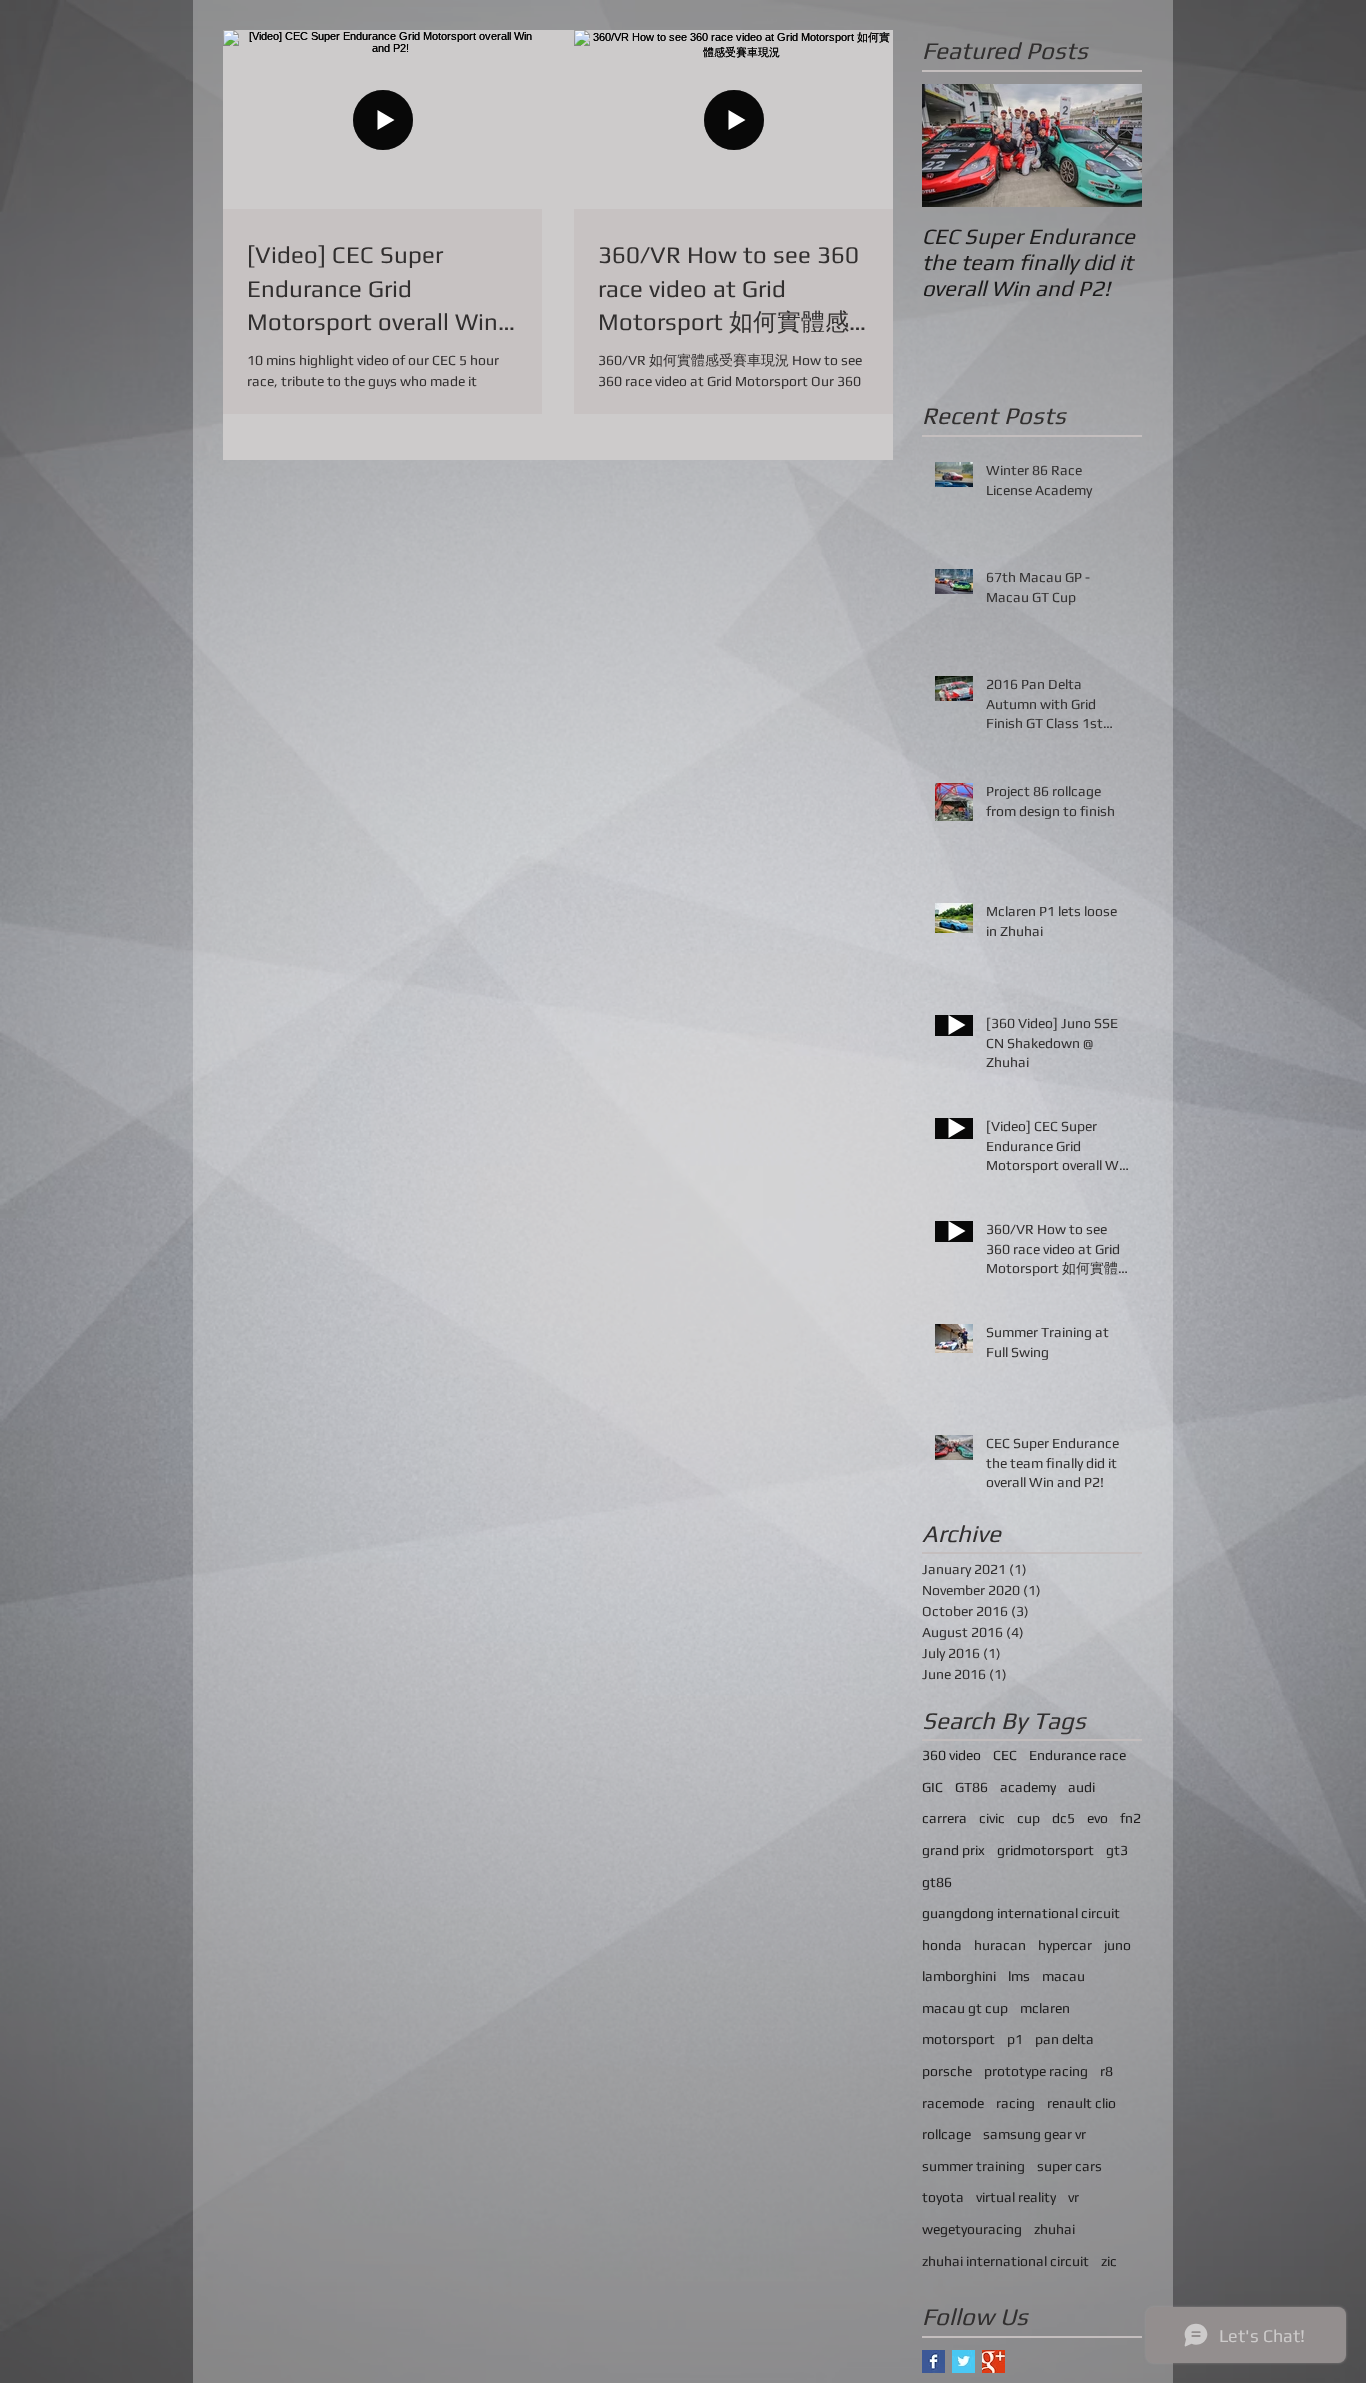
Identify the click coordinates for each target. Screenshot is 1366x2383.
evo (1097, 1818)
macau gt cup (965, 2008)
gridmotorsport (1045, 1850)
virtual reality (1016, 2197)
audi (1081, 1787)
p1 (1015, 2039)
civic (992, 1818)
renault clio (1081, 2103)
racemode (953, 2103)
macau (1063, 1976)
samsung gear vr (1034, 2134)
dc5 (1063, 1818)
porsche (947, 2071)
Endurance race (1077, 1755)
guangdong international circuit (1021, 1913)
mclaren (1045, 2008)
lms (1019, 1976)
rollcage (946, 2134)
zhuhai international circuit (1005, 2261)
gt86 (937, 1882)
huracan (1000, 1945)
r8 (1106, 2071)
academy (1028, 1787)
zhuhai (1054, 2229)
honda (942, 1945)
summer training (973, 2166)
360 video (951, 1755)
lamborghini (959, 1976)
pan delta (1064, 2039)
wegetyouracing (972, 2229)
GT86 (971, 1787)
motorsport (958, 2039)
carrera (944, 1818)
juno (1117, 1945)
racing (1015, 2103)
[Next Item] (1110, 145)
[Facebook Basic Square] (933, 2361)
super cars (1069, 2166)
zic (1109, 2261)
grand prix (953, 1850)
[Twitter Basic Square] (963, 2361)
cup (1028, 1818)
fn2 (1130, 1818)
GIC (932, 1787)
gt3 (1117, 1850)
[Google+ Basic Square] (993, 2361)
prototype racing (1036, 2071)
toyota (943, 2197)
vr (1073, 2197)
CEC (1005, 1755)
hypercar (1065, 1945)
